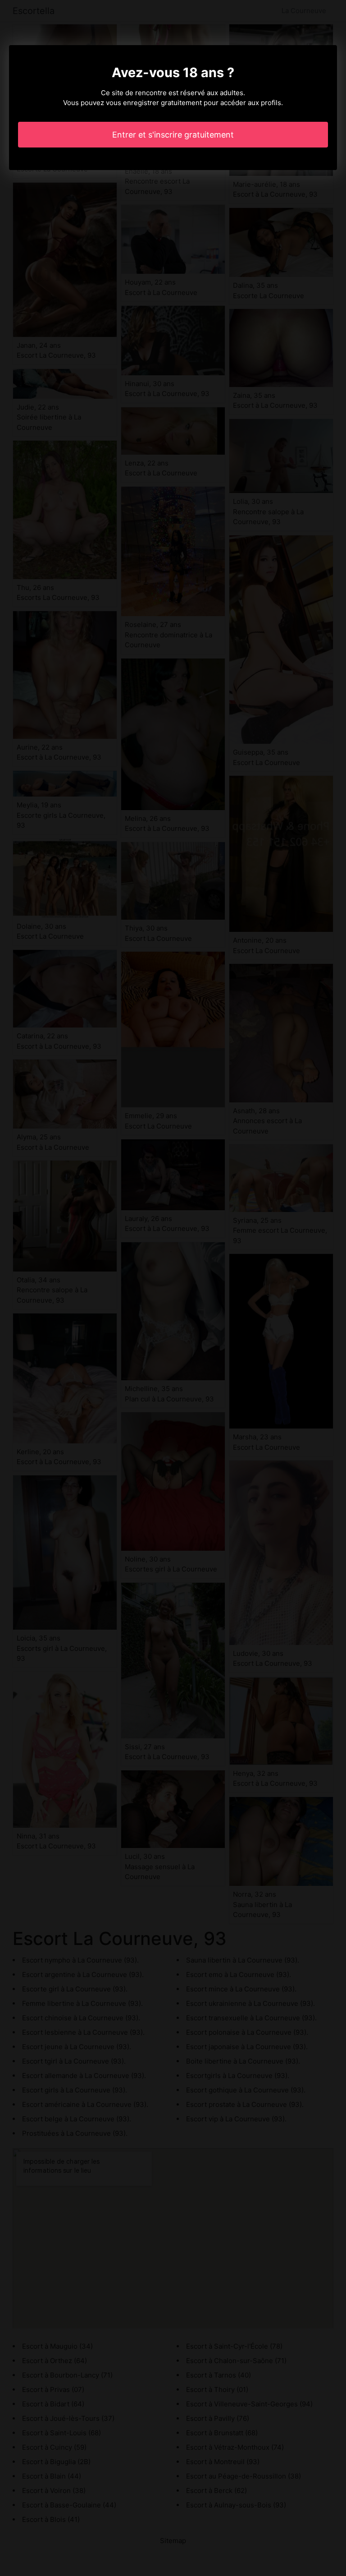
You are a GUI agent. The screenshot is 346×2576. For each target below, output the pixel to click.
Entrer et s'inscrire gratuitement (173, 135)
